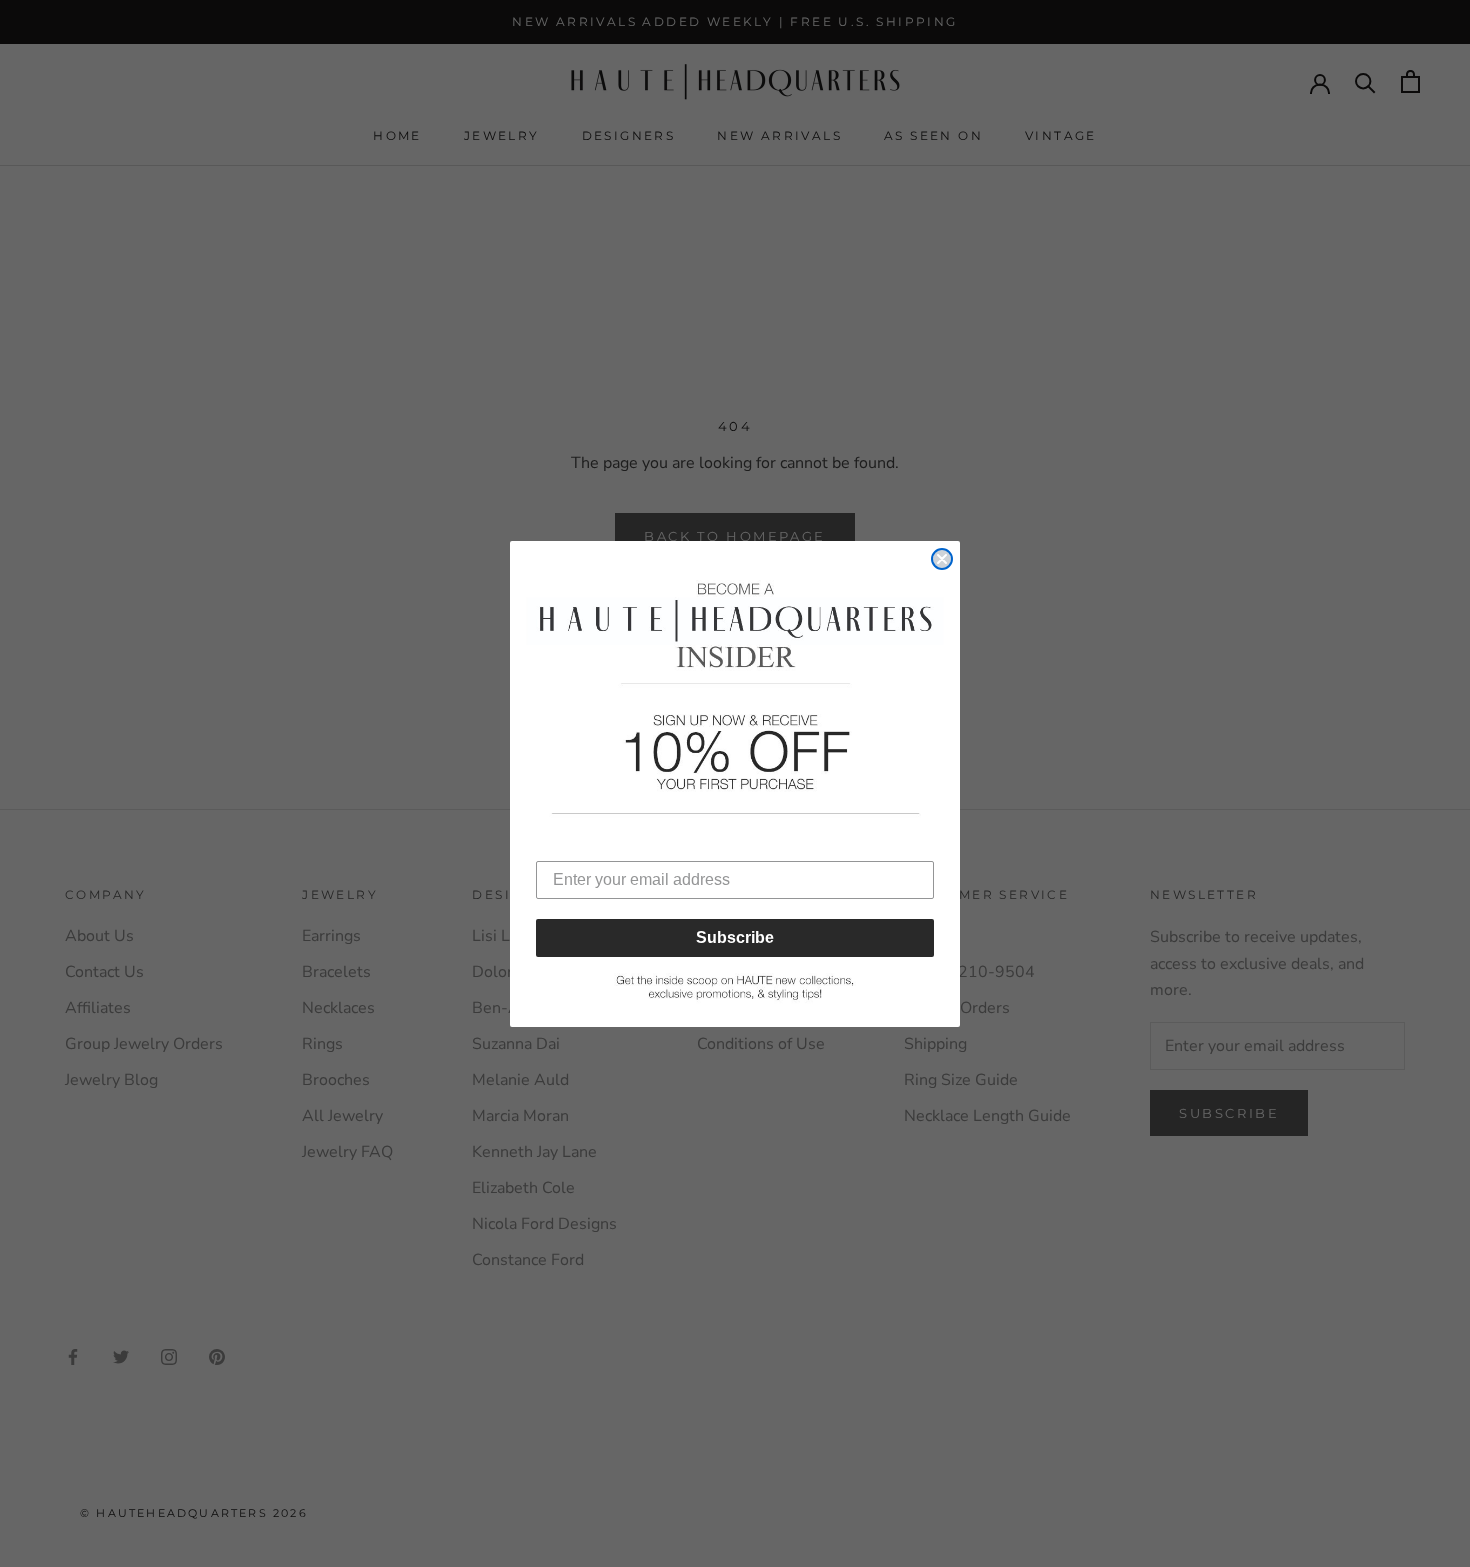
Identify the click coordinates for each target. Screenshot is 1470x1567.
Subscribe (735, 937)
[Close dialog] (942, 559)
